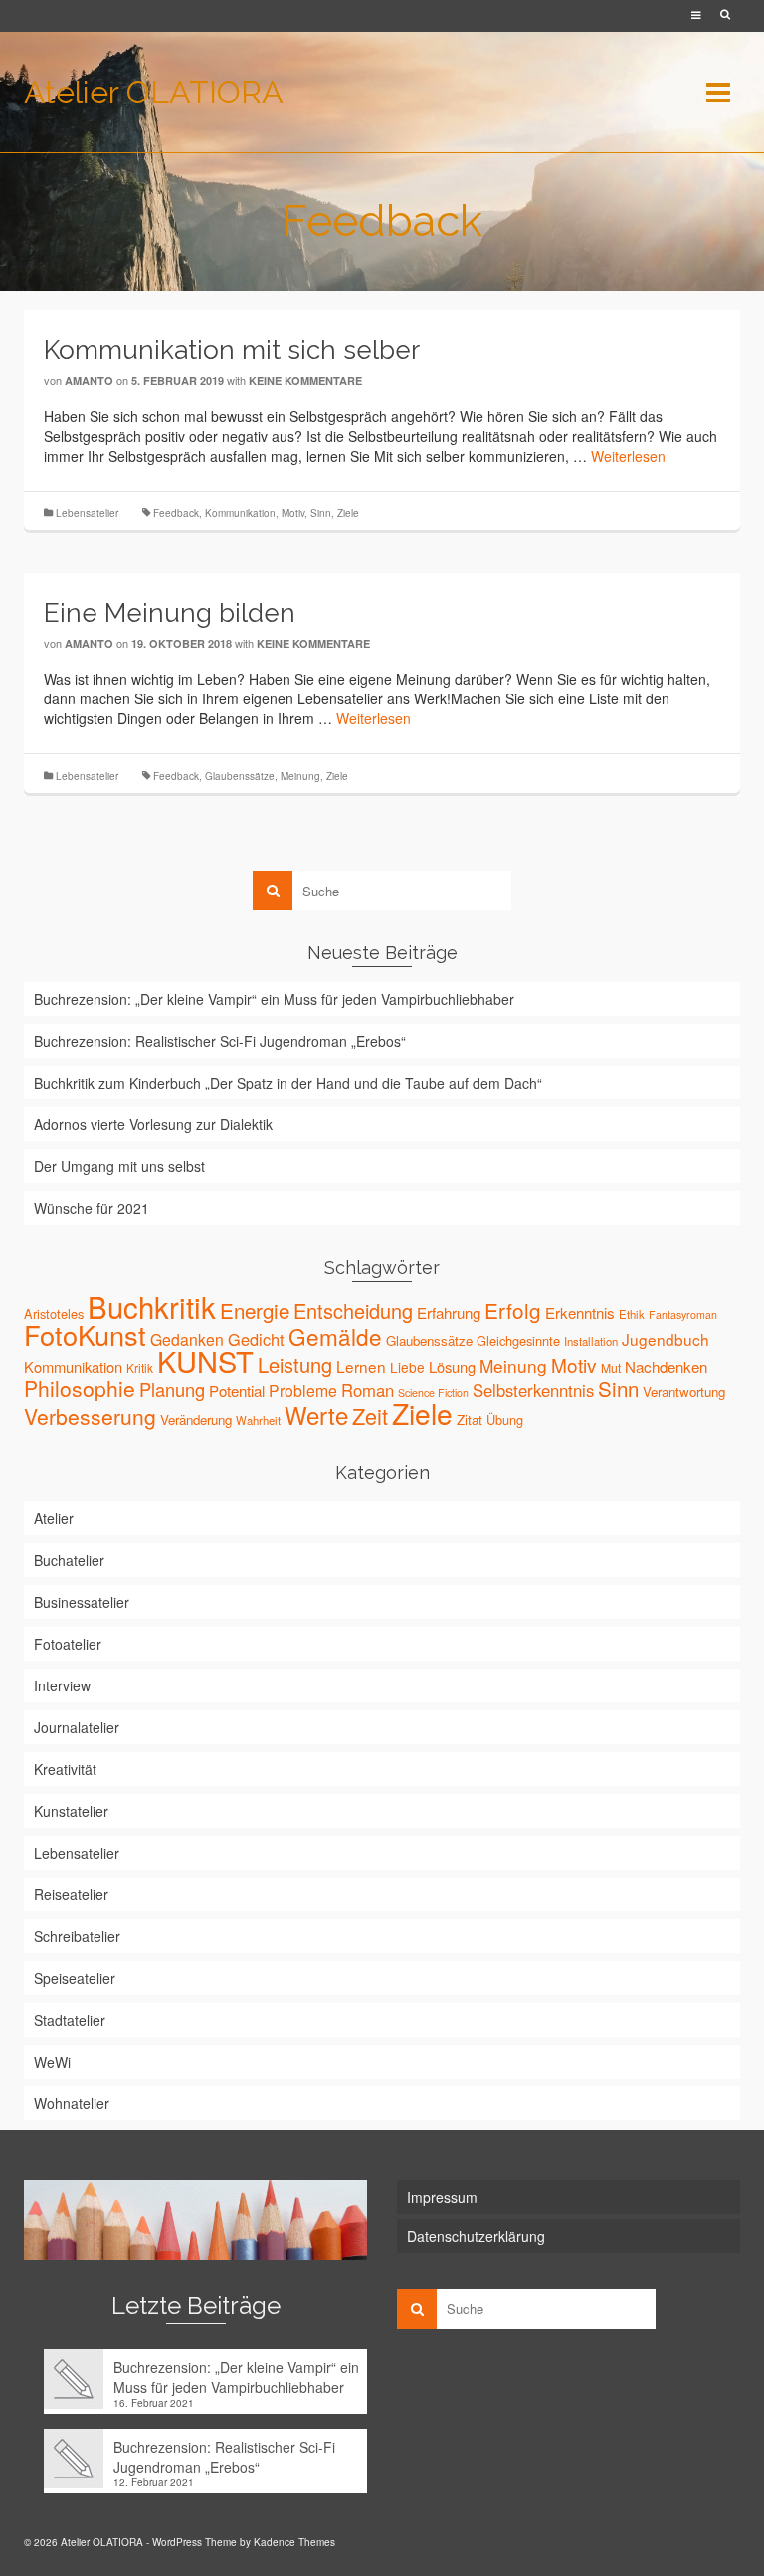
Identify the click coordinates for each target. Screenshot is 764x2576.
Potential (237, 1390)
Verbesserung (90, 1416)
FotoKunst (85, 1335)
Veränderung (196, 1419)
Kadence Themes (294, 2542)
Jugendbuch (666, 1339)
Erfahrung (449, 1313)
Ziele (348, 513)
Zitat (470, 1419)
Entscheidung (353, 1311)
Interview (62, 1685)
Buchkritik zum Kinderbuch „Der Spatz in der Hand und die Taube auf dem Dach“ (288, 1083)
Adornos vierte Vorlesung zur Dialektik (153, 1124)
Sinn (321, 513)
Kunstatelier (71, 1811)
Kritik (140, 1368)
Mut (611, 1368)
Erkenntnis (580, 1313)
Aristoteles (54, 1314)
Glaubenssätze (240, 776)
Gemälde (335, 1336)
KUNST (205, 1361)
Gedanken (187, 1339)
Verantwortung (684, 1391)
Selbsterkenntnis (533, 1390)
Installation (591, 1341)
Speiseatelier (75, 1978)
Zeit (370, 1415)
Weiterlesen (628, 456)
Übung (505, 1419)
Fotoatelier (68, 1644)
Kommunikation (240, 513)
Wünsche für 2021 (92, 1208)
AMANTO (89, 381)
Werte (316, 1414)
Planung (172, 1389)
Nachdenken (666, 1367)
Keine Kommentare (305, 381)
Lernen (361, 1366)
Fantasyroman (683, 1315)
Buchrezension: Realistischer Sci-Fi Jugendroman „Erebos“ (220, 1041)
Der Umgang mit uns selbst (119, 1166)
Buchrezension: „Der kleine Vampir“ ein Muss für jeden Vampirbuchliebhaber (274, 999)
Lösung (452, 1367)
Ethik (632, 1314)
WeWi (52, 2062)
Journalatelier (77, 1727)
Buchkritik (152, 1306)
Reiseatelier (71, 1894)
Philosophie (80, 1388)
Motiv (293, 513)
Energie (255, 1310)
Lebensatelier (87, 513)
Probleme (303, 1390)
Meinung (300, 776)
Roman (368, 1390)
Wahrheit (258, 1420)
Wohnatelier (72, 2103)
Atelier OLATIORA (154, 92)
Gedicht (256, 1339)
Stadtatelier (70, 2020)
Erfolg (513, 1310)
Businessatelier (82, 1602)
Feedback (176, 513)
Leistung (295, 1365)
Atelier (54, 1518)
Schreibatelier (77, 1936)
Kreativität (65, 1769)
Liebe (407, 1367)
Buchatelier (69, 1560)
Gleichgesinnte (518, 1341)
